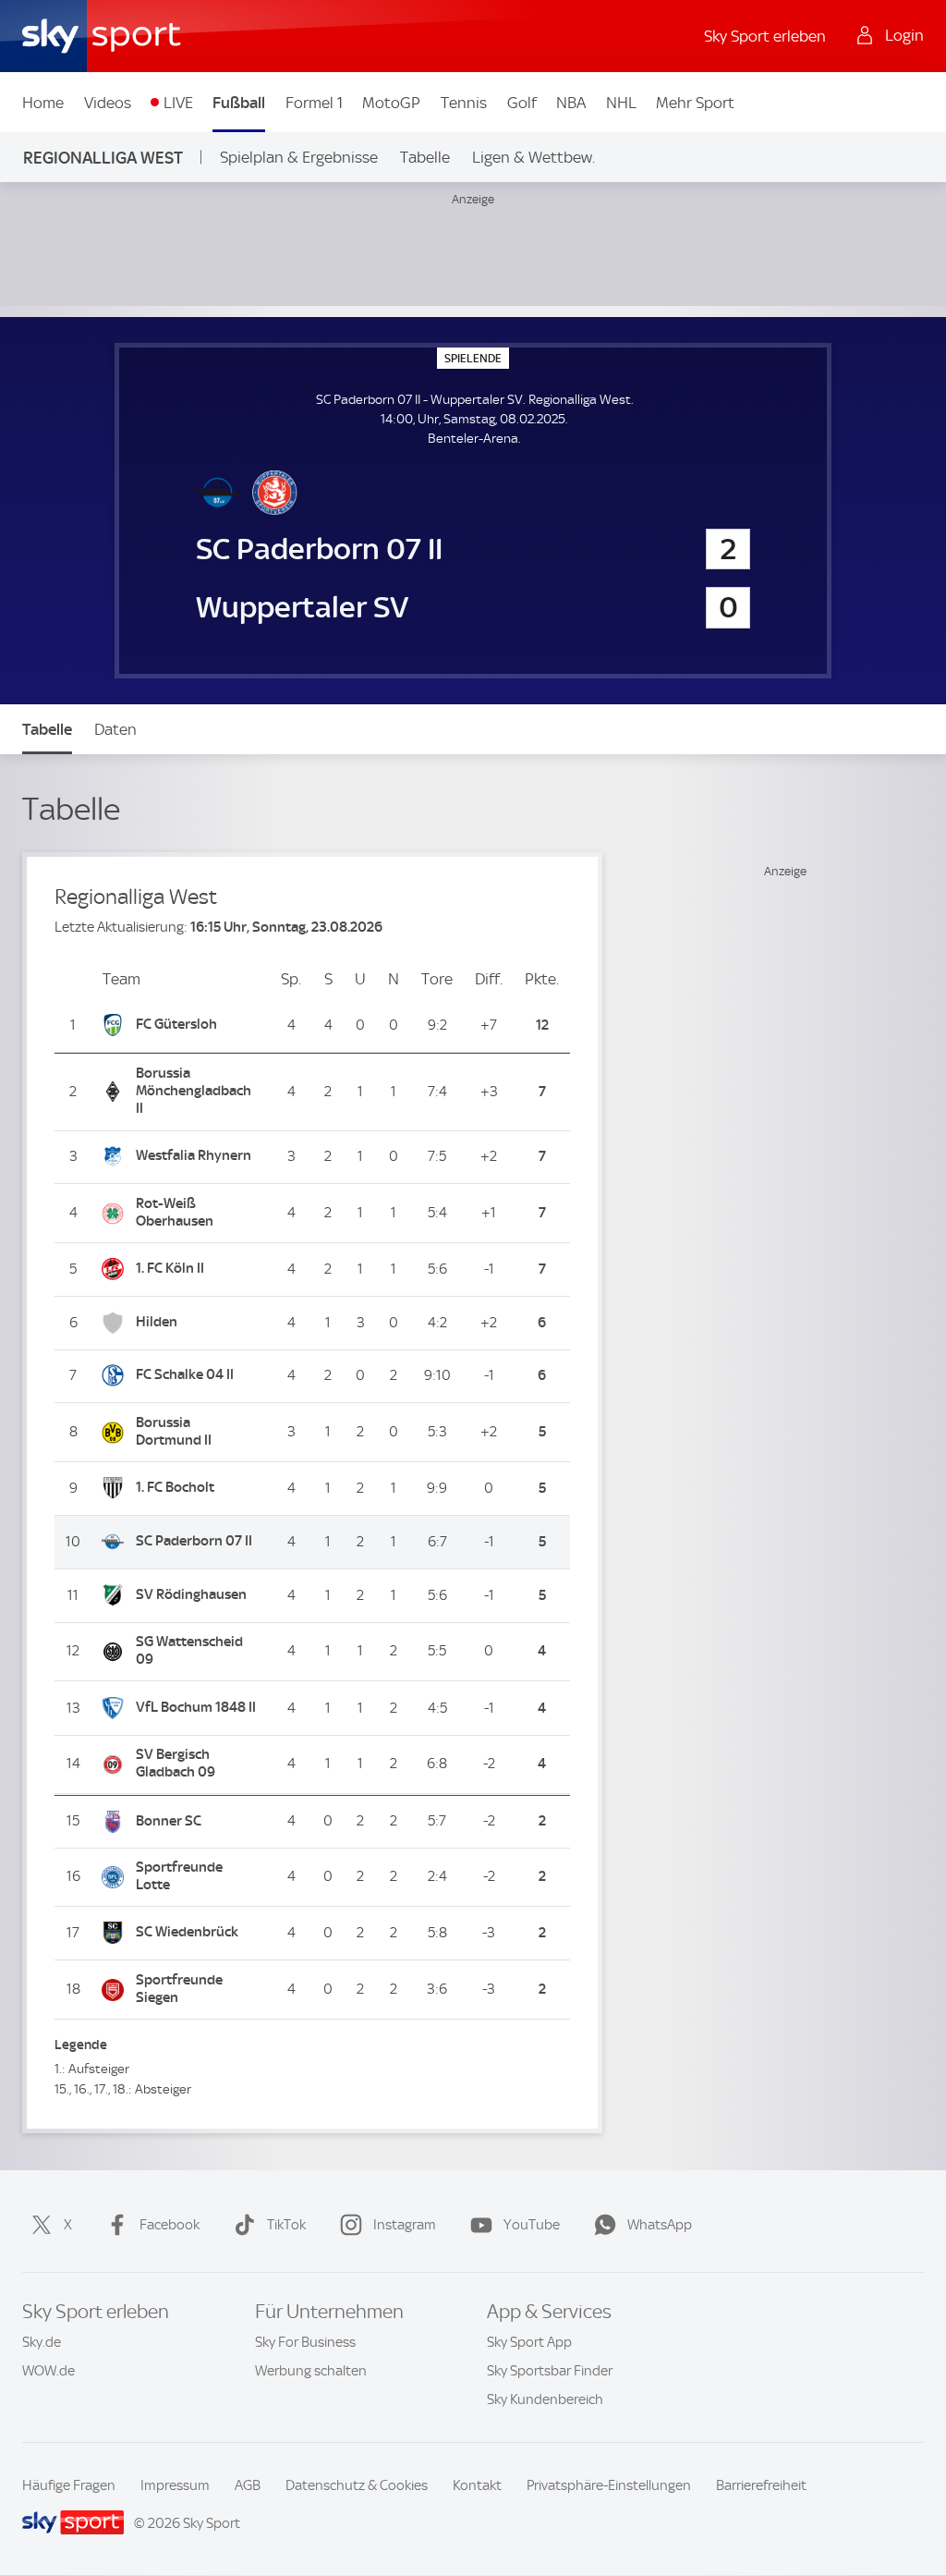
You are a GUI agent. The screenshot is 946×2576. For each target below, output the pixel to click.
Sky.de (42, 2342)
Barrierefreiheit (761, 2485)
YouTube (532, 2225)
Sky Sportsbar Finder (550, 2371)
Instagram (405, 2225)
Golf (522, 103)
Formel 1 (314, 103)
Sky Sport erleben (765, 36)
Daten (115, 729)
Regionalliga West (103, 158)
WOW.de (49, 2371)
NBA (571, 103)
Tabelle (425, 157)
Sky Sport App (529, 2342)
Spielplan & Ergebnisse (299, 157)
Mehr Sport (695, 103)
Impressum (175, 2485)
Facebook (170, 2225)
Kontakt (477, 2485)
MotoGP (391, 103)
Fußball (239, 103)
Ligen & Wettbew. (534, 157)
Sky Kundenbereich (545, 2399)
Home (43, 103)
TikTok (286, 2225)
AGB (248, 2485)
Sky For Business (305, 2342)
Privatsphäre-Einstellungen (609, 2485)
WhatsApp (660, 2225)
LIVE (178, 103)
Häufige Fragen (69, 2485)
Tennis (464, 103)
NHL (621, 103)
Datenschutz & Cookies (357, 2485)
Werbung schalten (311, 2371)
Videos (108, 103)
